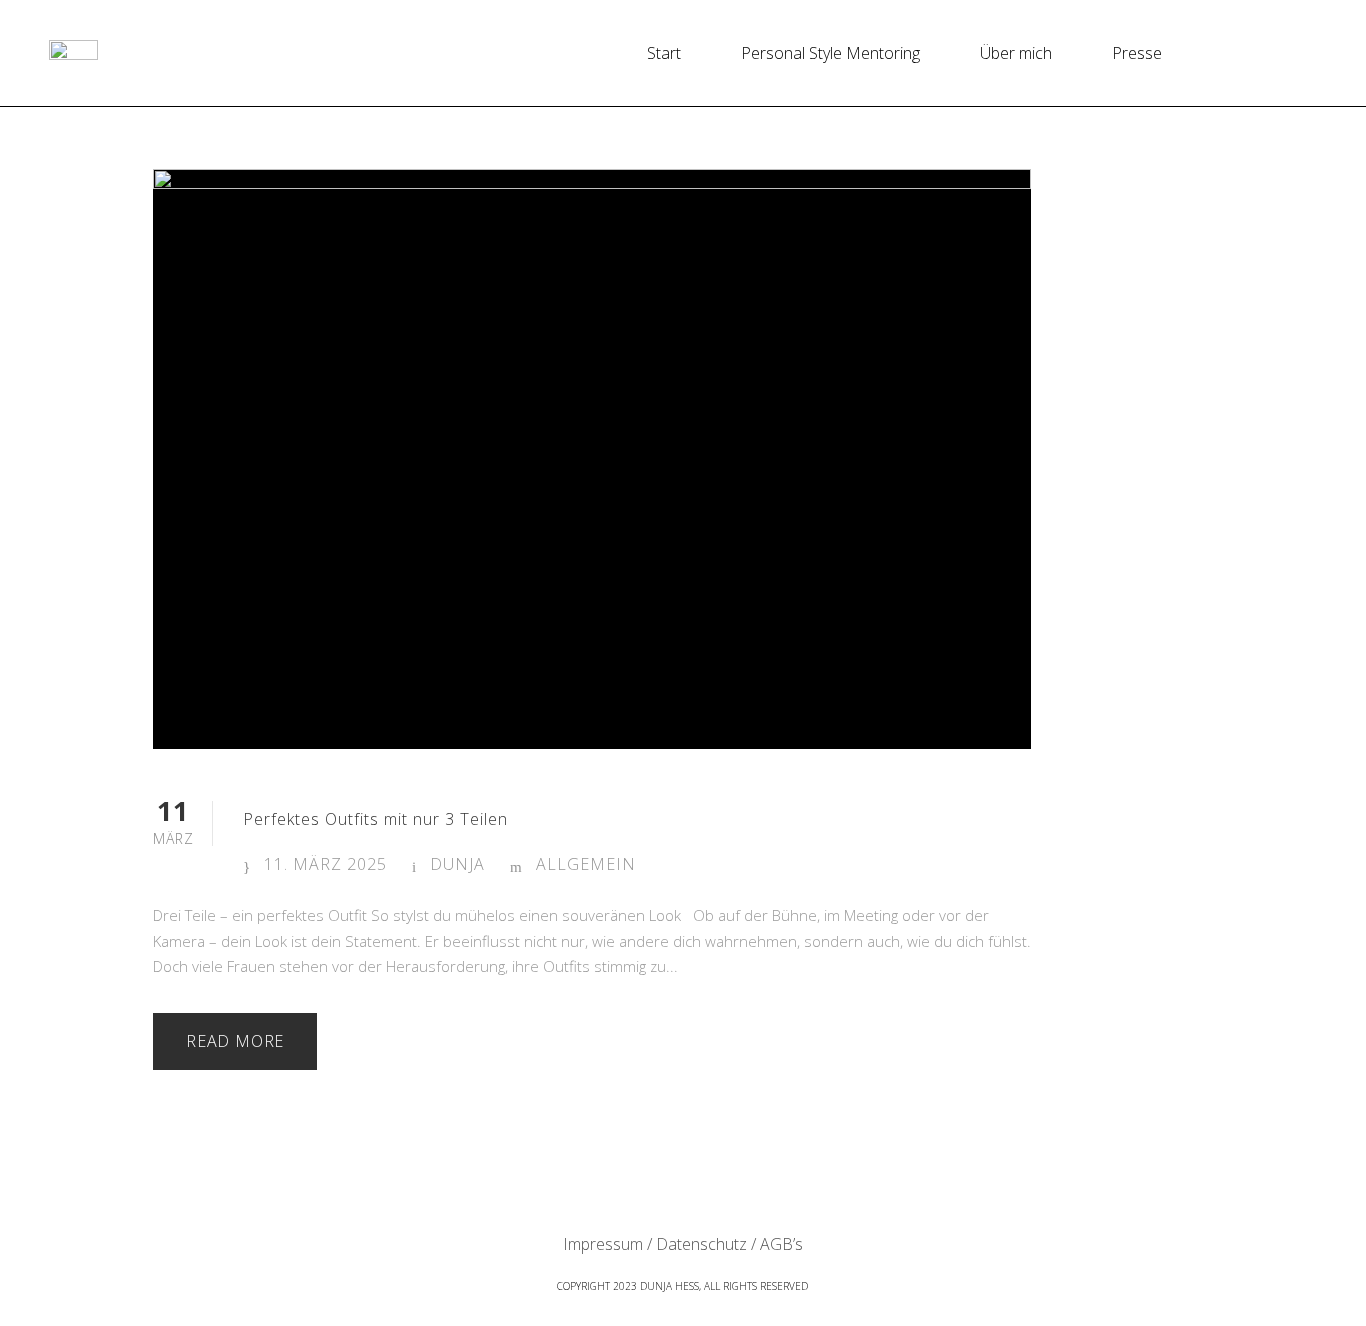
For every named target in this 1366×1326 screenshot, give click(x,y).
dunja (457, 864)
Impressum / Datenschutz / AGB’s (683, 1244)
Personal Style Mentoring (830, 53)
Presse (1137, 53)
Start (664, 53)
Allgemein (586, 864)
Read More (235, 1041)
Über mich (1016, 53)
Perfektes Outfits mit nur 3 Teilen (375, 819)
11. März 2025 (325, 864)
